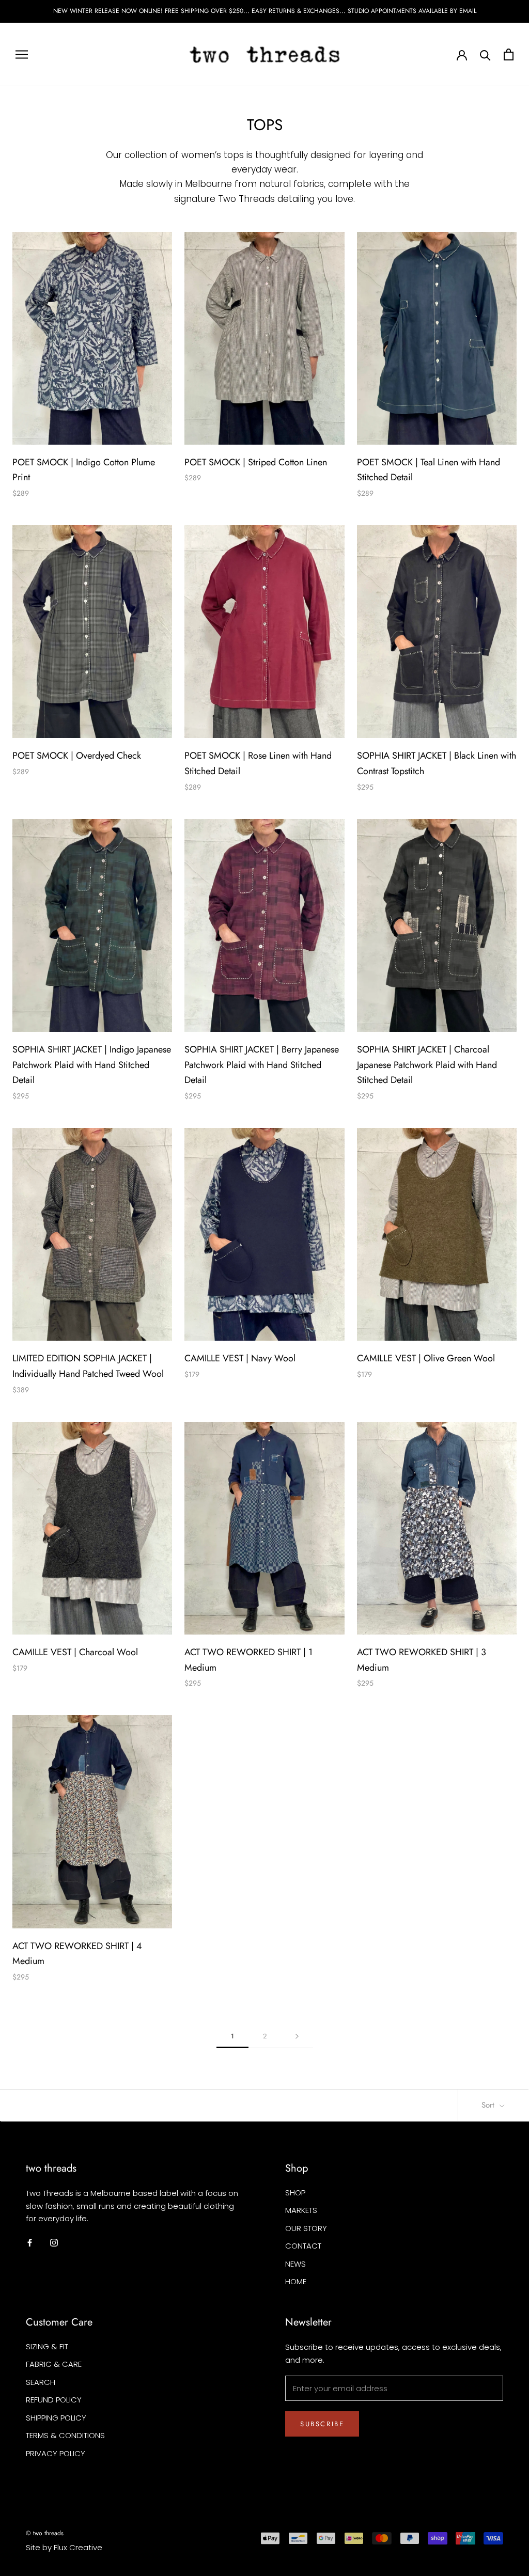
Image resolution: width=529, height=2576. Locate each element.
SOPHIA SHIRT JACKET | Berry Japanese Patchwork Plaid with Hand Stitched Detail (262, 1065)
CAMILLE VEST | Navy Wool (240, 1358)
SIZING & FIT (47, 2346)
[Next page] (297, 2036)
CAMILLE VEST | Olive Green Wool (426, 1358)
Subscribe (322, 2424)
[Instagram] (54, 2242)
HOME (296, 2281)
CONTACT (303, 2246)
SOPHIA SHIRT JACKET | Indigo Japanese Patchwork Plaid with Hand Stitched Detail (92, 1065)
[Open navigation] (22, 54)
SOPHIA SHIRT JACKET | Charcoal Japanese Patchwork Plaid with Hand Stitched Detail (427, 1065)
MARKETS (301, 2210)
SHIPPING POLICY (56, 2418)
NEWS (295, 2264)
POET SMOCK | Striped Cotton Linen (256, 462)
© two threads (45, 2533)
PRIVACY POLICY (56, 2453)
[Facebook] (30, 2242)
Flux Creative (78, 2547)
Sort (489, 2105)
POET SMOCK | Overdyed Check (77, 756)
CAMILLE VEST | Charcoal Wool (75, 1652)
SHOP (295, 2193)
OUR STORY (306, 2228)
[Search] (485, 54)
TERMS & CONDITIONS (65, 2435)
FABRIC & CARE (54, 2364)
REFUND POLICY (54, 2400)
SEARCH (41, 2382)
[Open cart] (509, 54)
